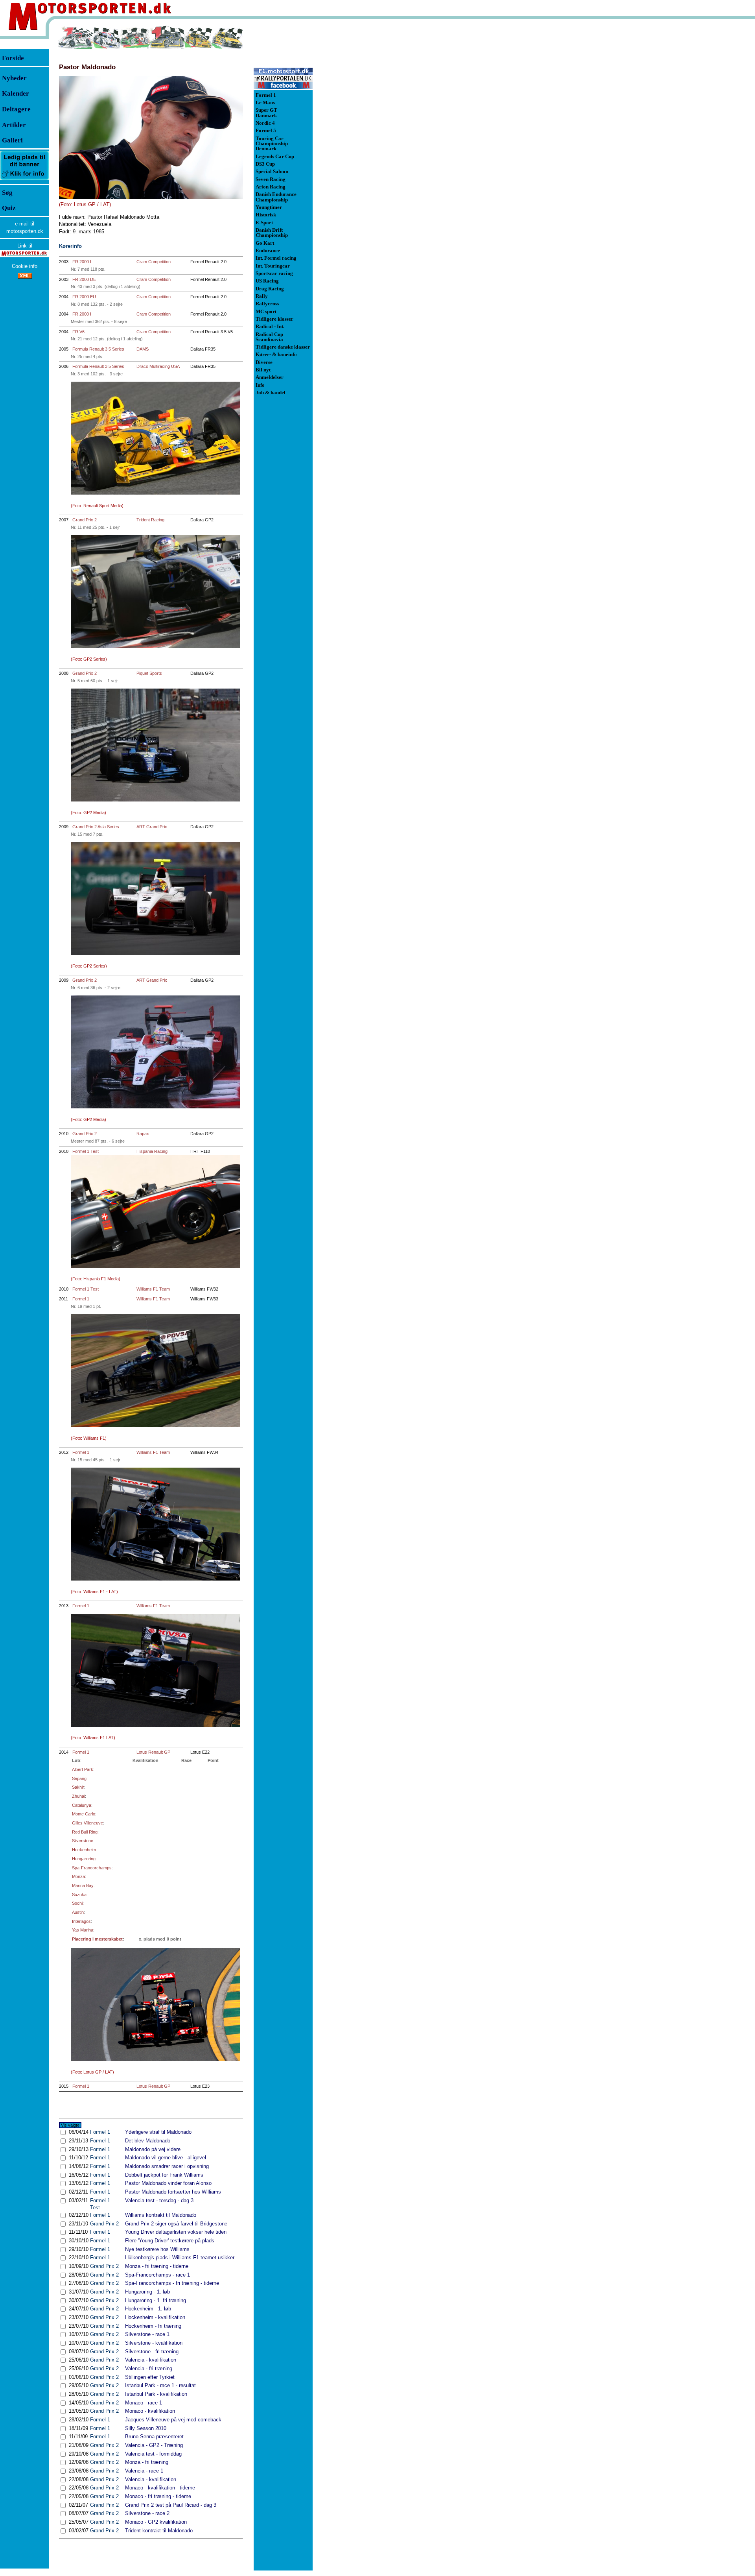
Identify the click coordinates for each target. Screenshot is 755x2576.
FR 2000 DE (84, 279)
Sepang (79, 1778)
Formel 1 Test (86, 1151)
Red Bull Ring (85, 1832)
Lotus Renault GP (153, 1752)
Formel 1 (81, 1299)
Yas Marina (83, 1930)
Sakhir (78, 1787)
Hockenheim (84, 1850)
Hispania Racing (152, 1151)
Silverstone (83, 1841)
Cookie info (25, 266)
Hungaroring (84, 1859)
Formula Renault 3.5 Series (98, 349)
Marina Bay (83, 1885)
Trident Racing (150, 520)
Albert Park (83, 1769)
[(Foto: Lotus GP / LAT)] (151, 137)
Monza (78, 1876)
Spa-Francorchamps (92, 1868)
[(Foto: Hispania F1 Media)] (155, 1211)
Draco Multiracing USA (158, 366)
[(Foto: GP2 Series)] (155, 592)
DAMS (143, 349)
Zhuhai (78, 1796)
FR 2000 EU (84, 297)
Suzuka (79, 1895)
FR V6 (78, 332)
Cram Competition (154, 262)
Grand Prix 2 (85, 520)
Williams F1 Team (153, 1289)
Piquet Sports (149, 673)
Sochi (77, 1903)
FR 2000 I (82, 262)
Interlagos (81, 1921)
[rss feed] (25, 277)
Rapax (143, 1134)
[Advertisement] (354, 143)
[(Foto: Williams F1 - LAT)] (155, 1524)
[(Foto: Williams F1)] (155, 1371)
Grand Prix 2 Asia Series (96, 827)
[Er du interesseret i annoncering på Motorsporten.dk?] (25, 180)
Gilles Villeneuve (87, 1823)
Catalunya (82, 1805)
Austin (78, 1912)
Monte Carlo (84, 1814)
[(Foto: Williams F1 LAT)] (155, 1670)
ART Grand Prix (152, 827)
